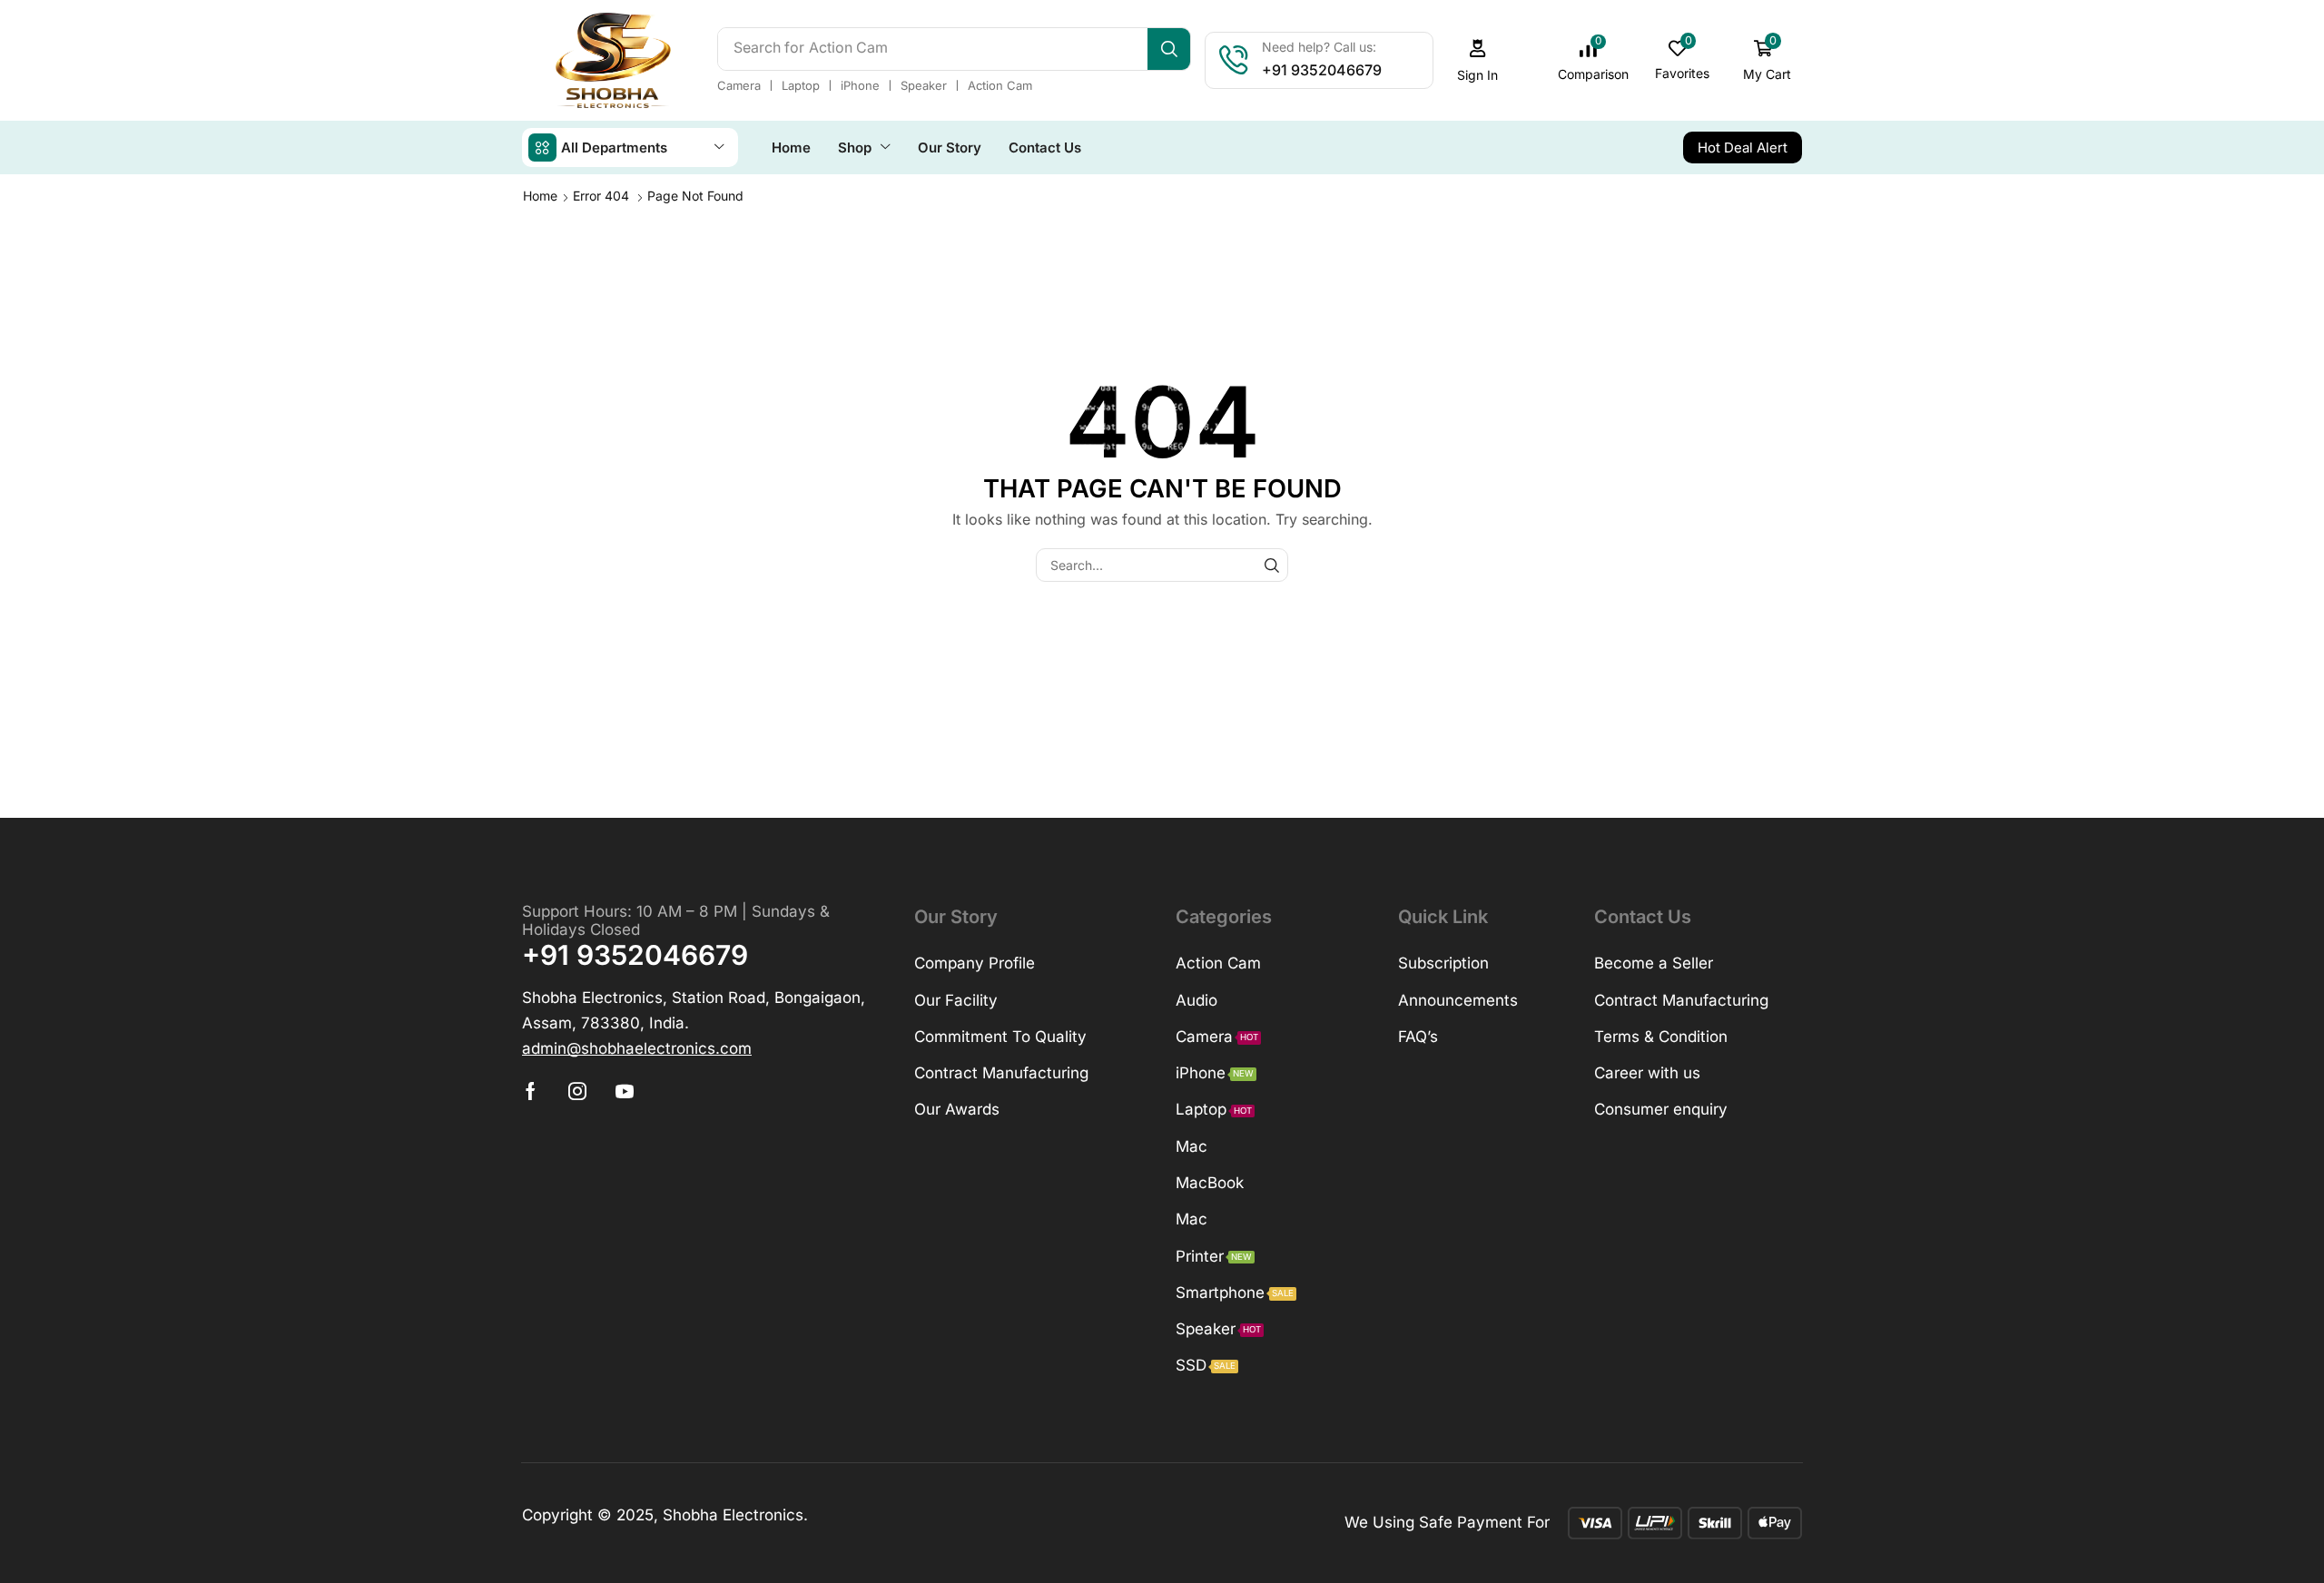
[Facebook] (531, 1091)
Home (540, 196)
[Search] (1169, 49)
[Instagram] (577, 1091)
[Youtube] (625, 1091)
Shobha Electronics (733, 1515)
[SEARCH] (1271, 565)
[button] (1478, 60)
